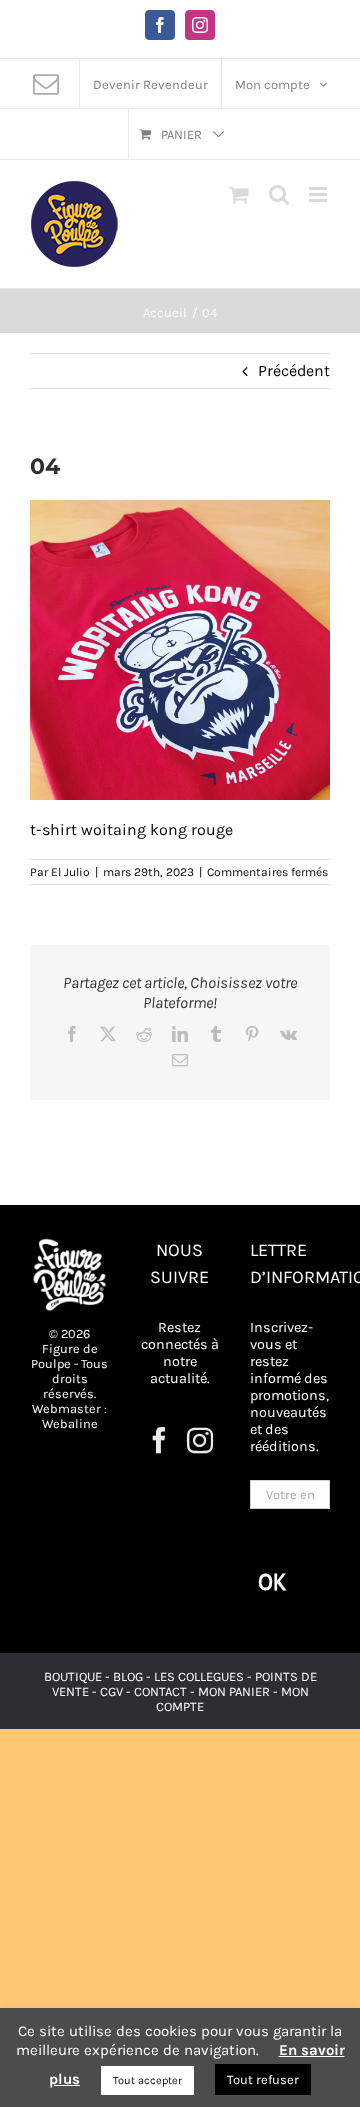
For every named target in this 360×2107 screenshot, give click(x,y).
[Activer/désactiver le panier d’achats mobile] (239, 194)
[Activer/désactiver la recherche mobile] (279, 194)
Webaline (70, 1423)
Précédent (294, 370)
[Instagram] (200, 1440)
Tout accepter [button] (147, 2080)
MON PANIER (234, 1691)
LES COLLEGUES (199, 1676)
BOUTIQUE (74, 1676)
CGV (111, 1691)
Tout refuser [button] (263, 2079)
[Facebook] (159, 1440)
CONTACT (162, 1691)
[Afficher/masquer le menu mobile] (319, 194)
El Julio (70, 872)
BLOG (128, 1676)
